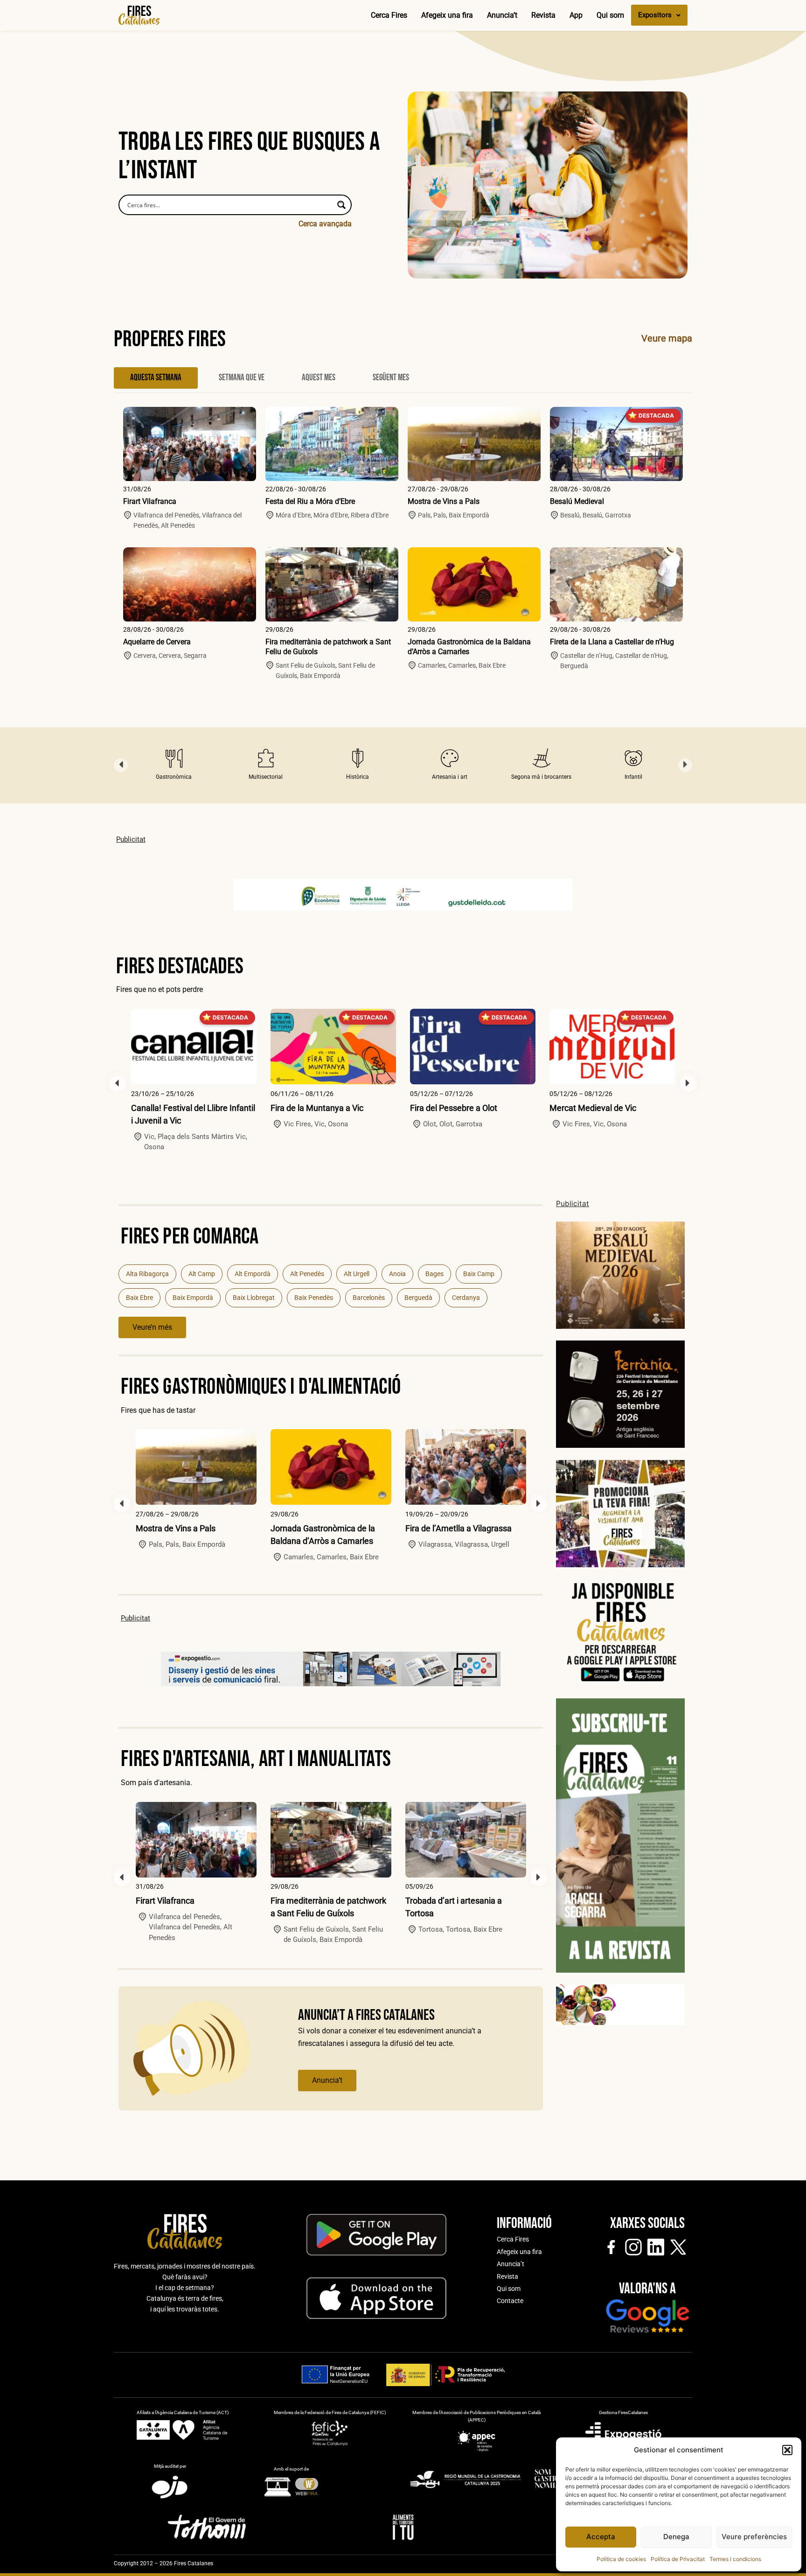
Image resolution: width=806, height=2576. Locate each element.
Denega (676, 2537)
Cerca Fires (389, 15)
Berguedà (418, 1298)
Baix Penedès (314, 1298)
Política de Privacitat (678, 2559)
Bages (434, 1274)
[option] (174, 765)
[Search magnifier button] (341, 205)
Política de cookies (621, 2559)
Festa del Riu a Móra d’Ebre (310, 501)
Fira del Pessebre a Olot (454, 1108)
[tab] (156, 378)
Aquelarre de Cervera (157, 642)
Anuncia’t (502, 15)
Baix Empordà (193, 1298)
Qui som (610, 15)
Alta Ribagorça (147, 1274)
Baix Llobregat (254, 1298)
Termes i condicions (735, 2559)
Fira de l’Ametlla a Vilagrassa (459, 1528)
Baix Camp (479, 1274)
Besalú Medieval (577, 501)
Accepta (601, 2537)
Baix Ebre (139, 1298)
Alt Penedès (307, 1274)
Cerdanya (466, 1298)
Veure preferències (754, 2537)
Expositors (655, 15)
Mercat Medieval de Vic (593, 1108)
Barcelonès (369, 1298)
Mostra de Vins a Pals (444, 501)
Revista (543, 15)
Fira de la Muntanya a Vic (317, 1108)
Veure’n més (152, 1327)
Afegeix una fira (447, 15)
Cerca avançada (325, 224)
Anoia (397, 1274)
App (576, 15)
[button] (787, 2450)
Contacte (510, 2301)
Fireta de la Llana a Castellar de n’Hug (612, 642)
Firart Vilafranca (150, 501)
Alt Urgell (357, 1274)
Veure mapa (667, 338)
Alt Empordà (253, 1274)
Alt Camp (202, 1274)
